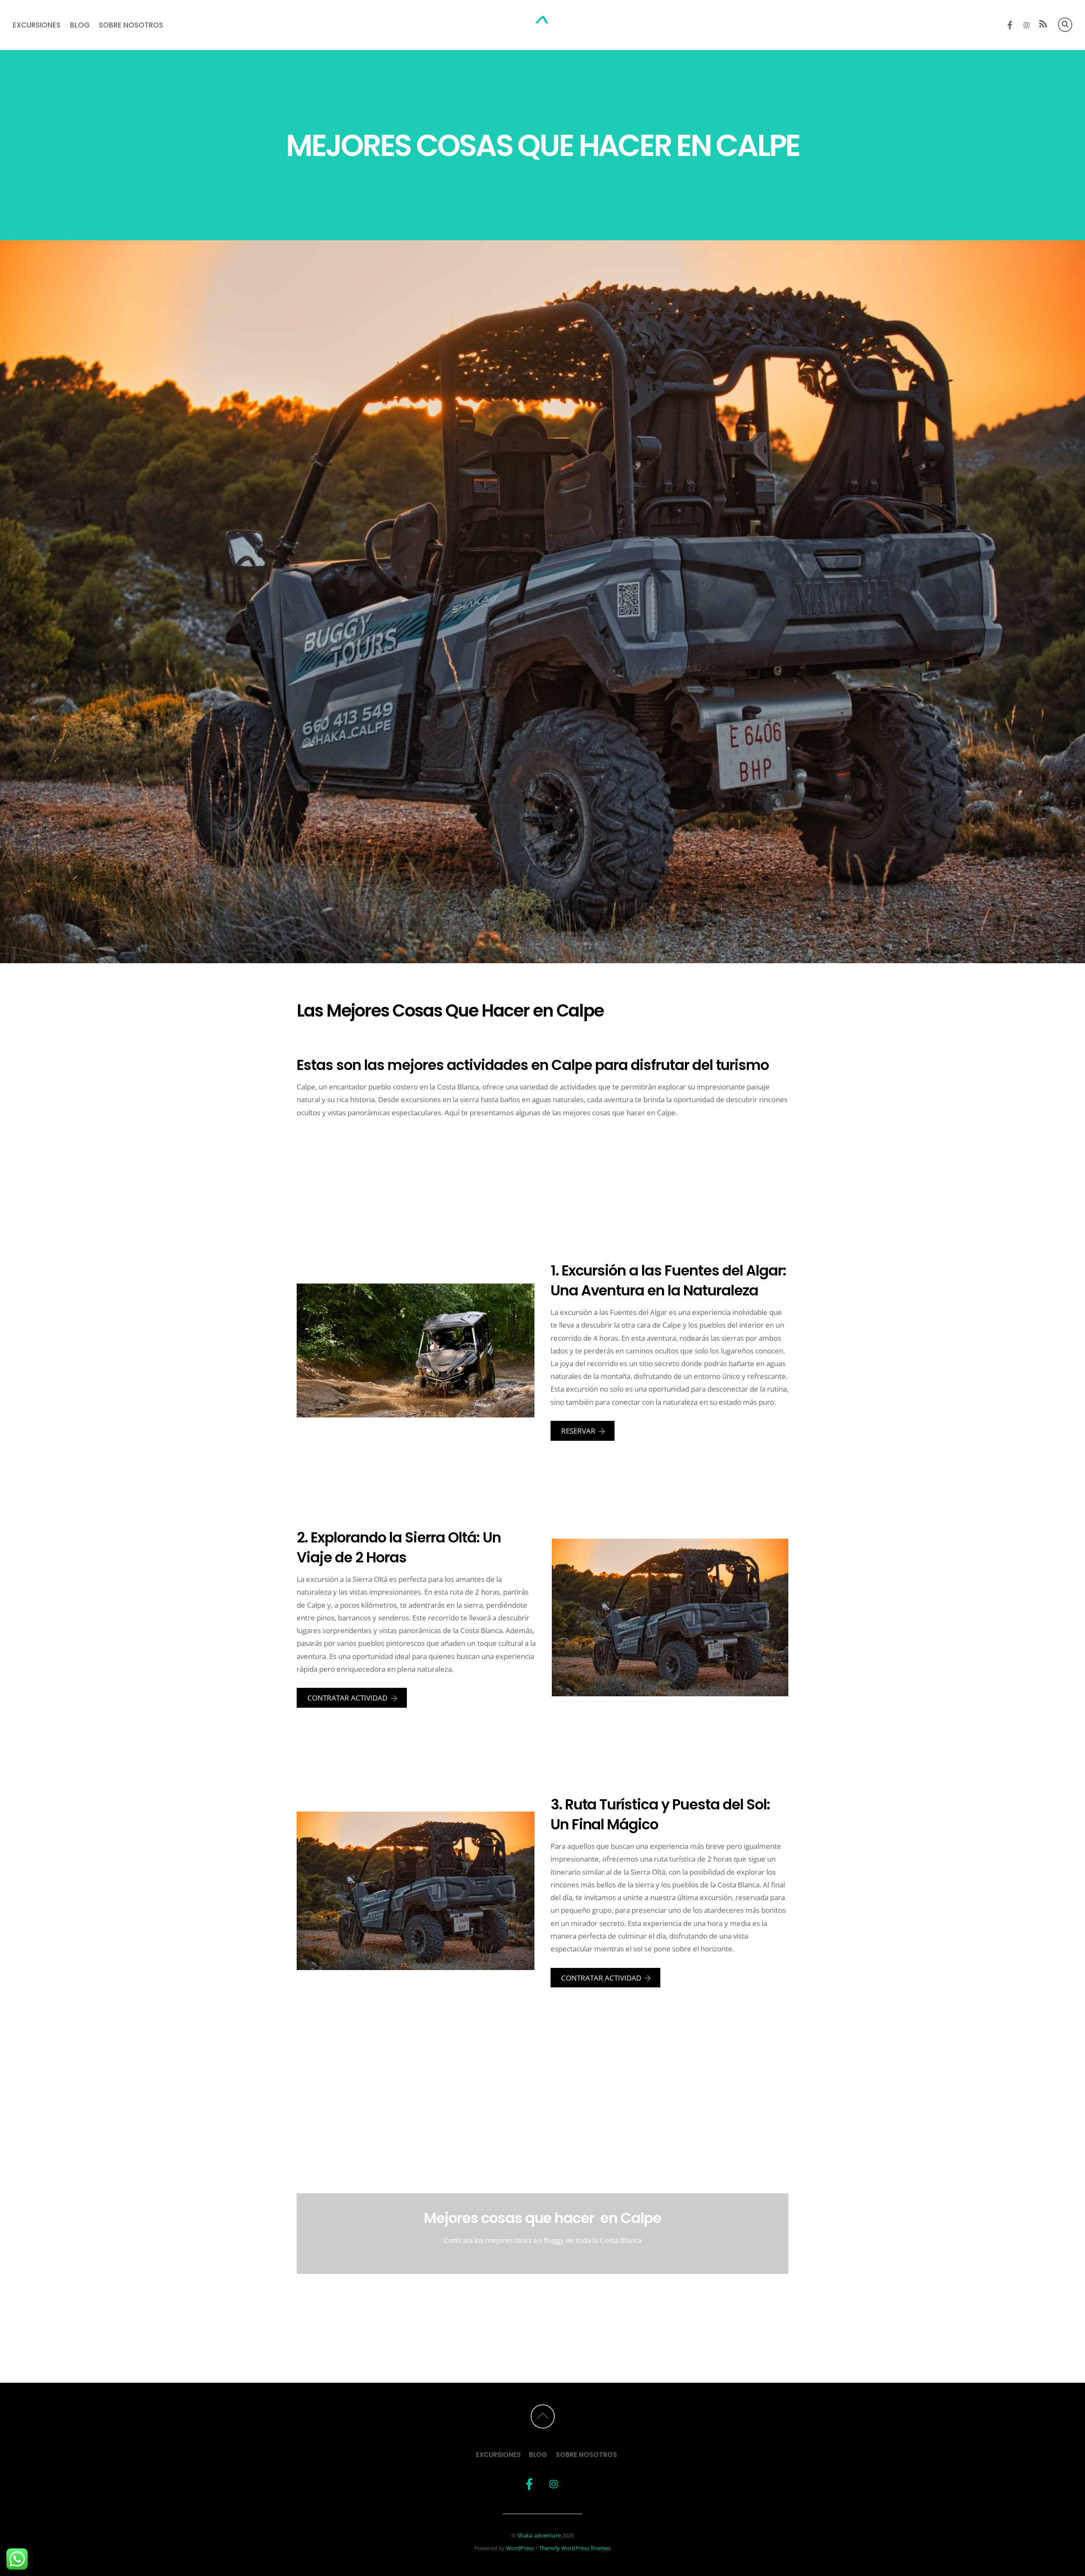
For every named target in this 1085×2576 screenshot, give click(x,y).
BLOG (80, 25)
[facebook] (1010, 24)
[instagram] (1027, 24)
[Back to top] (543, 2416)
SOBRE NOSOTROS (131, 25)
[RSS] (1043, 25)
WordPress (520, 2548)
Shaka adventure (539, 2535)
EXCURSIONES (37, 25)
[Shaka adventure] (542, 26)
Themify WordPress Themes (575, 2548)
